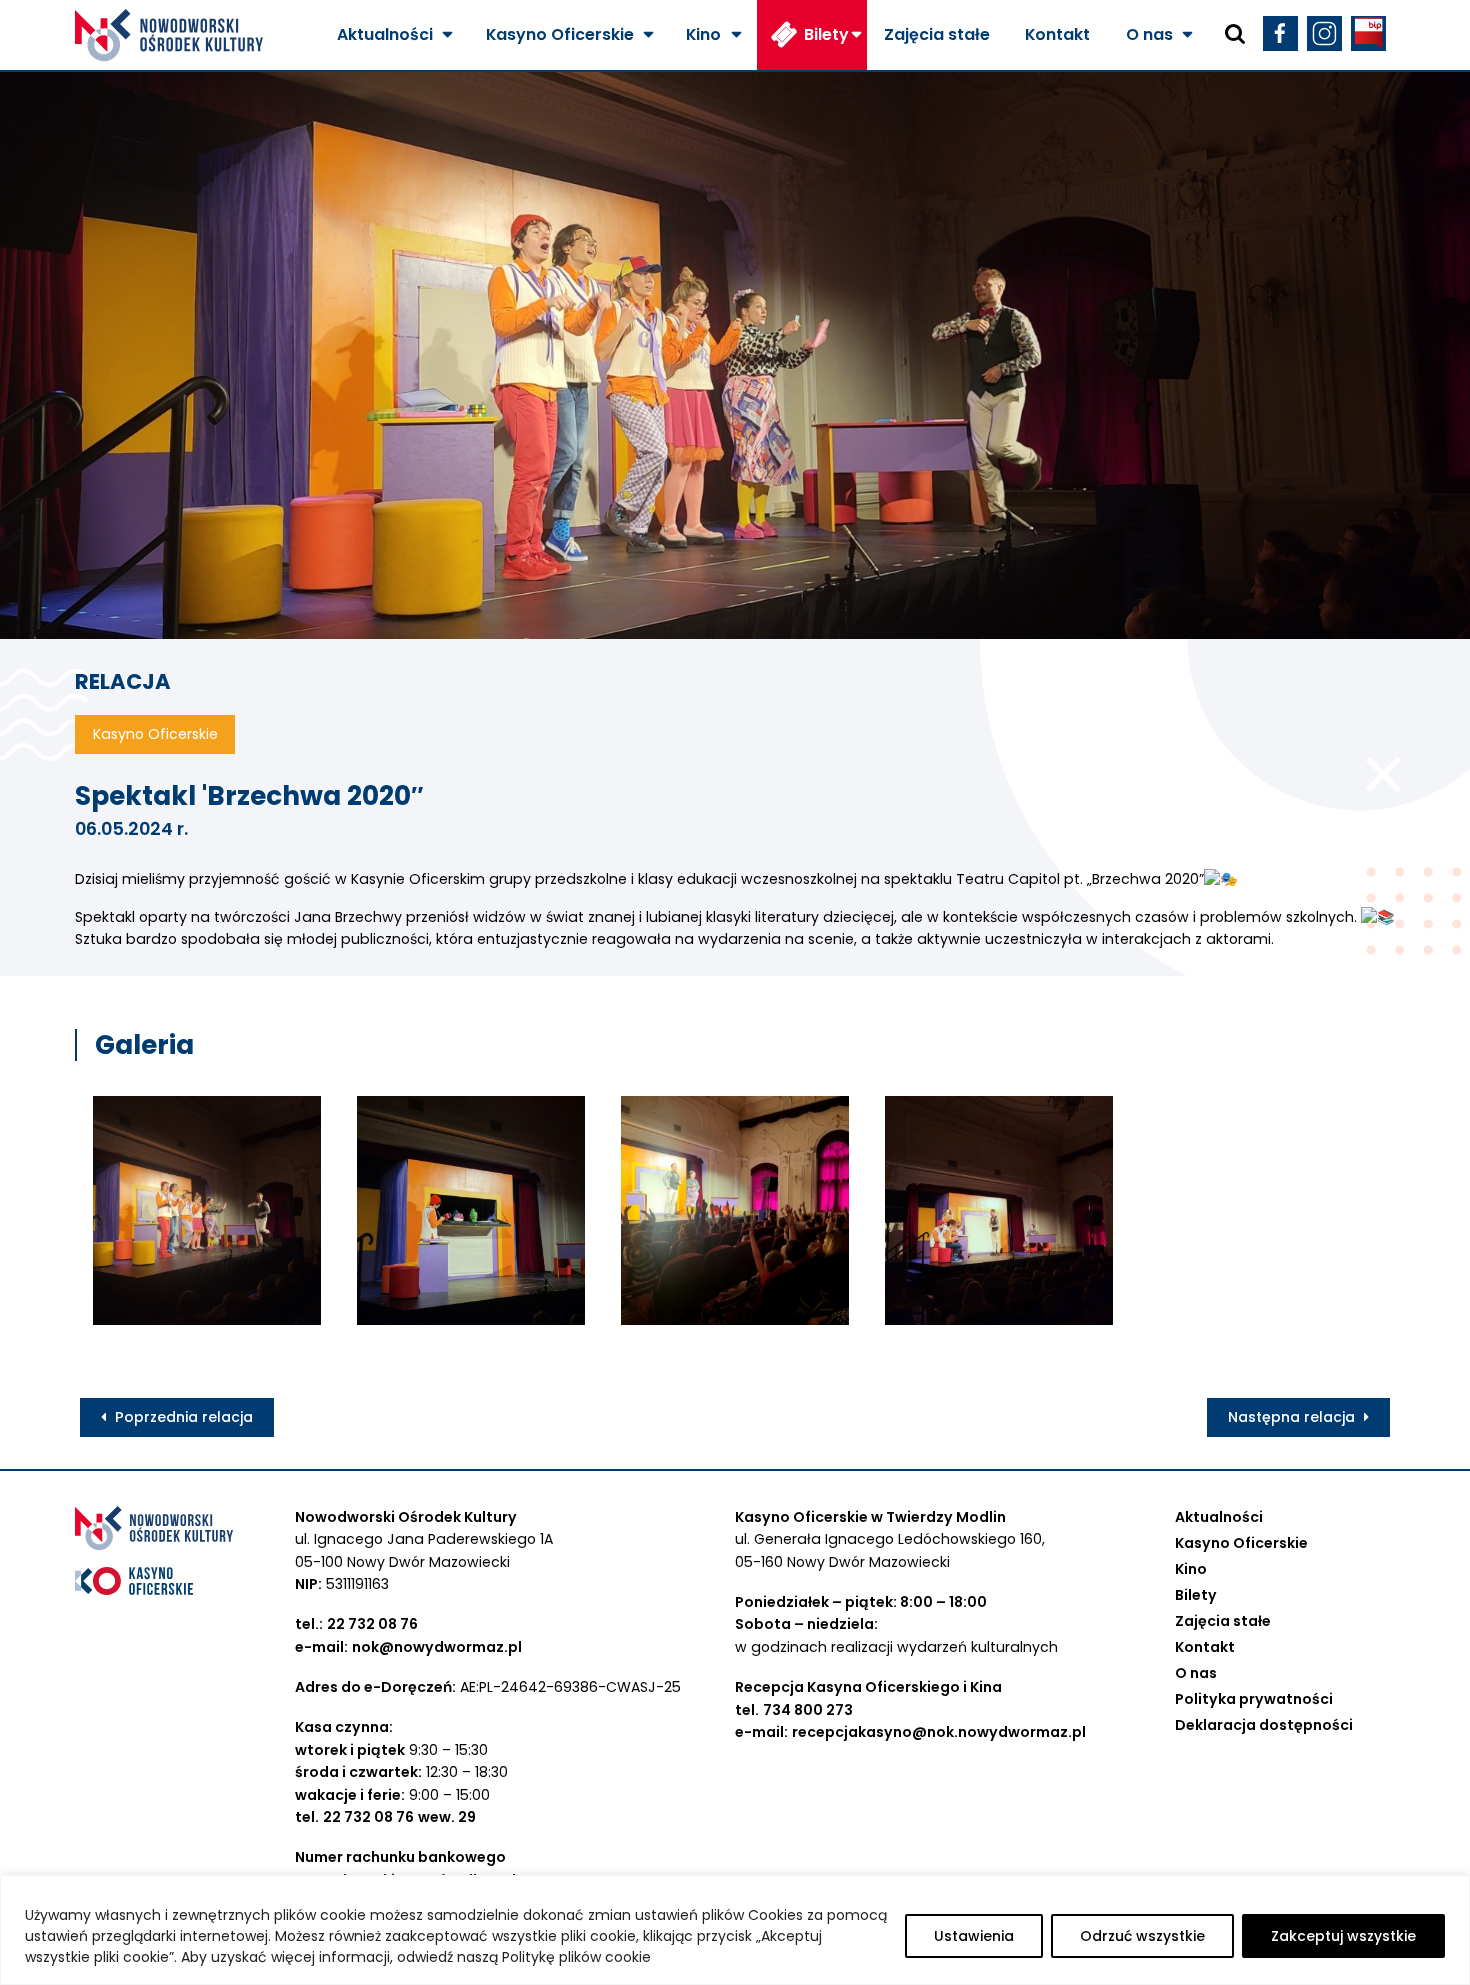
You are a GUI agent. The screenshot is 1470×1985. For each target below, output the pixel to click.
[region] (735, 1930)
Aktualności (385, 34)
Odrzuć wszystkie (1142, 1936)
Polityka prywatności (1254, 1699)
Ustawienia (974, 1936)
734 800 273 (808, 1710)
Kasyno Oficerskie (560, 34)
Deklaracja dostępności (1264, 1725)
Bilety (826, 34)
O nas (1149, 34)
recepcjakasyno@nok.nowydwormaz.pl (939, 1732)
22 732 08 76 (372, 1624)
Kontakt (1057, 34)
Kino (703, 34)
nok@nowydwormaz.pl (437, 1647)
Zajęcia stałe (937, 34)
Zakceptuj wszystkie (1343, 1936)
